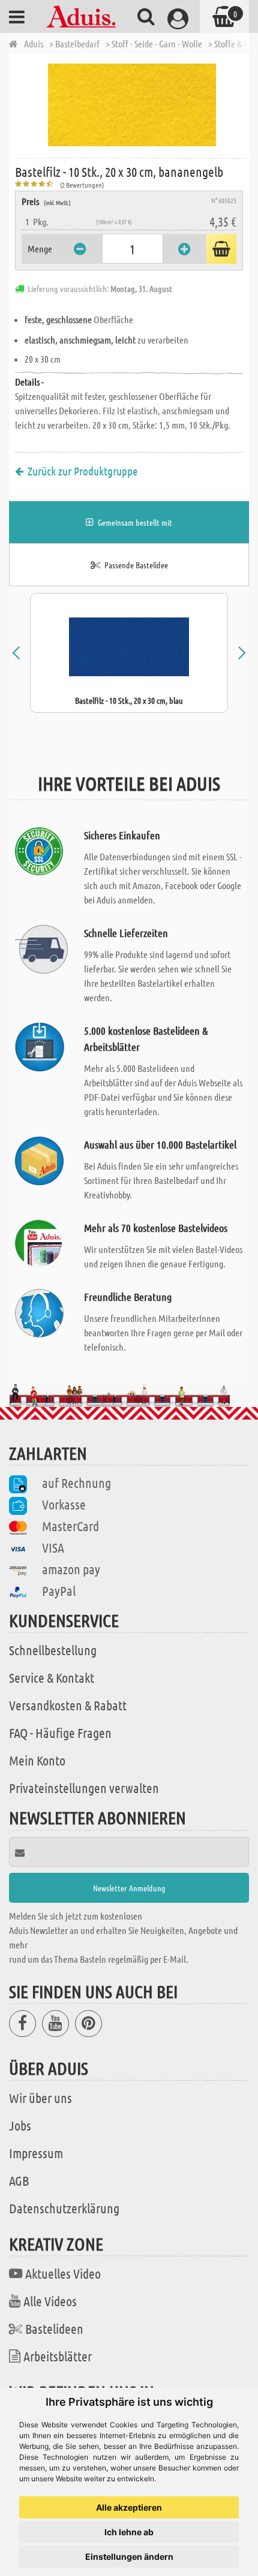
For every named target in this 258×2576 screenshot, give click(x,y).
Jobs (20, 2125)
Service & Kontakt (52, 1677)
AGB (19, 2180)
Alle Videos (50, 2301)
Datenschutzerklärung (64, 2208)
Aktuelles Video (63, 2273)
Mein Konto (37, 1760)
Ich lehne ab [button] (129, 2532)
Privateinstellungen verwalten (84, 1788)
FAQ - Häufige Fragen (60, 1733)
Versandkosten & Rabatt (68, 1705)
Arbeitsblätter (58, 2356)
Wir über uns (40, 2098)
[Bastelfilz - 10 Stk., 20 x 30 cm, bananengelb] (132, 105)
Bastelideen (54, 2328)
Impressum (36, 2153)
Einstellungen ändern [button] (129, 2557)
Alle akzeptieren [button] (129, 2507)
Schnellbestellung (53, 1650)
